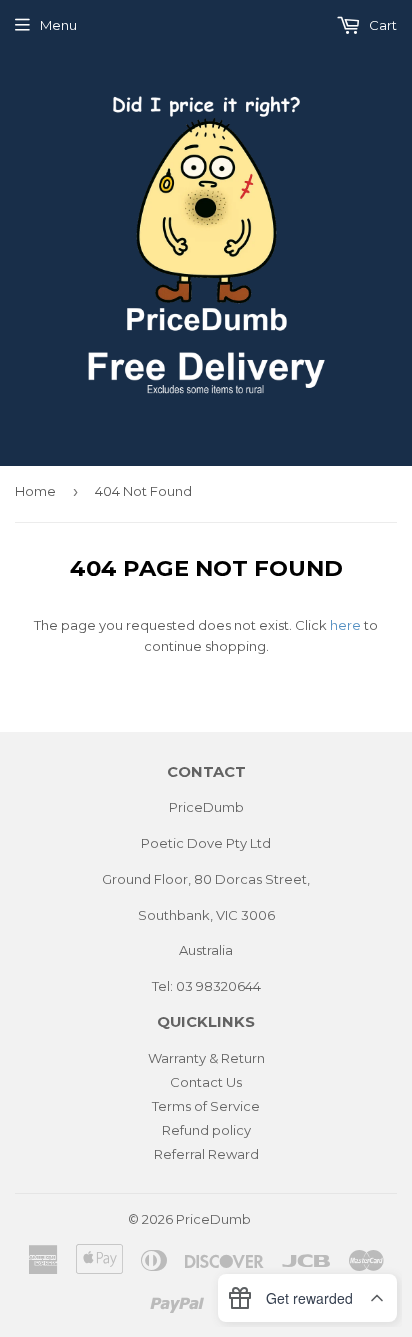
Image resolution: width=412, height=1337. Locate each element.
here (345, 625)
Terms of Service (206, 1106)
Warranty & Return (206, 1058)
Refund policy (206, 1130)
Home (35, 491)
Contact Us (206, 1082)
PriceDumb (213, 1219)
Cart (381, 25)
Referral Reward (206, 1154)
